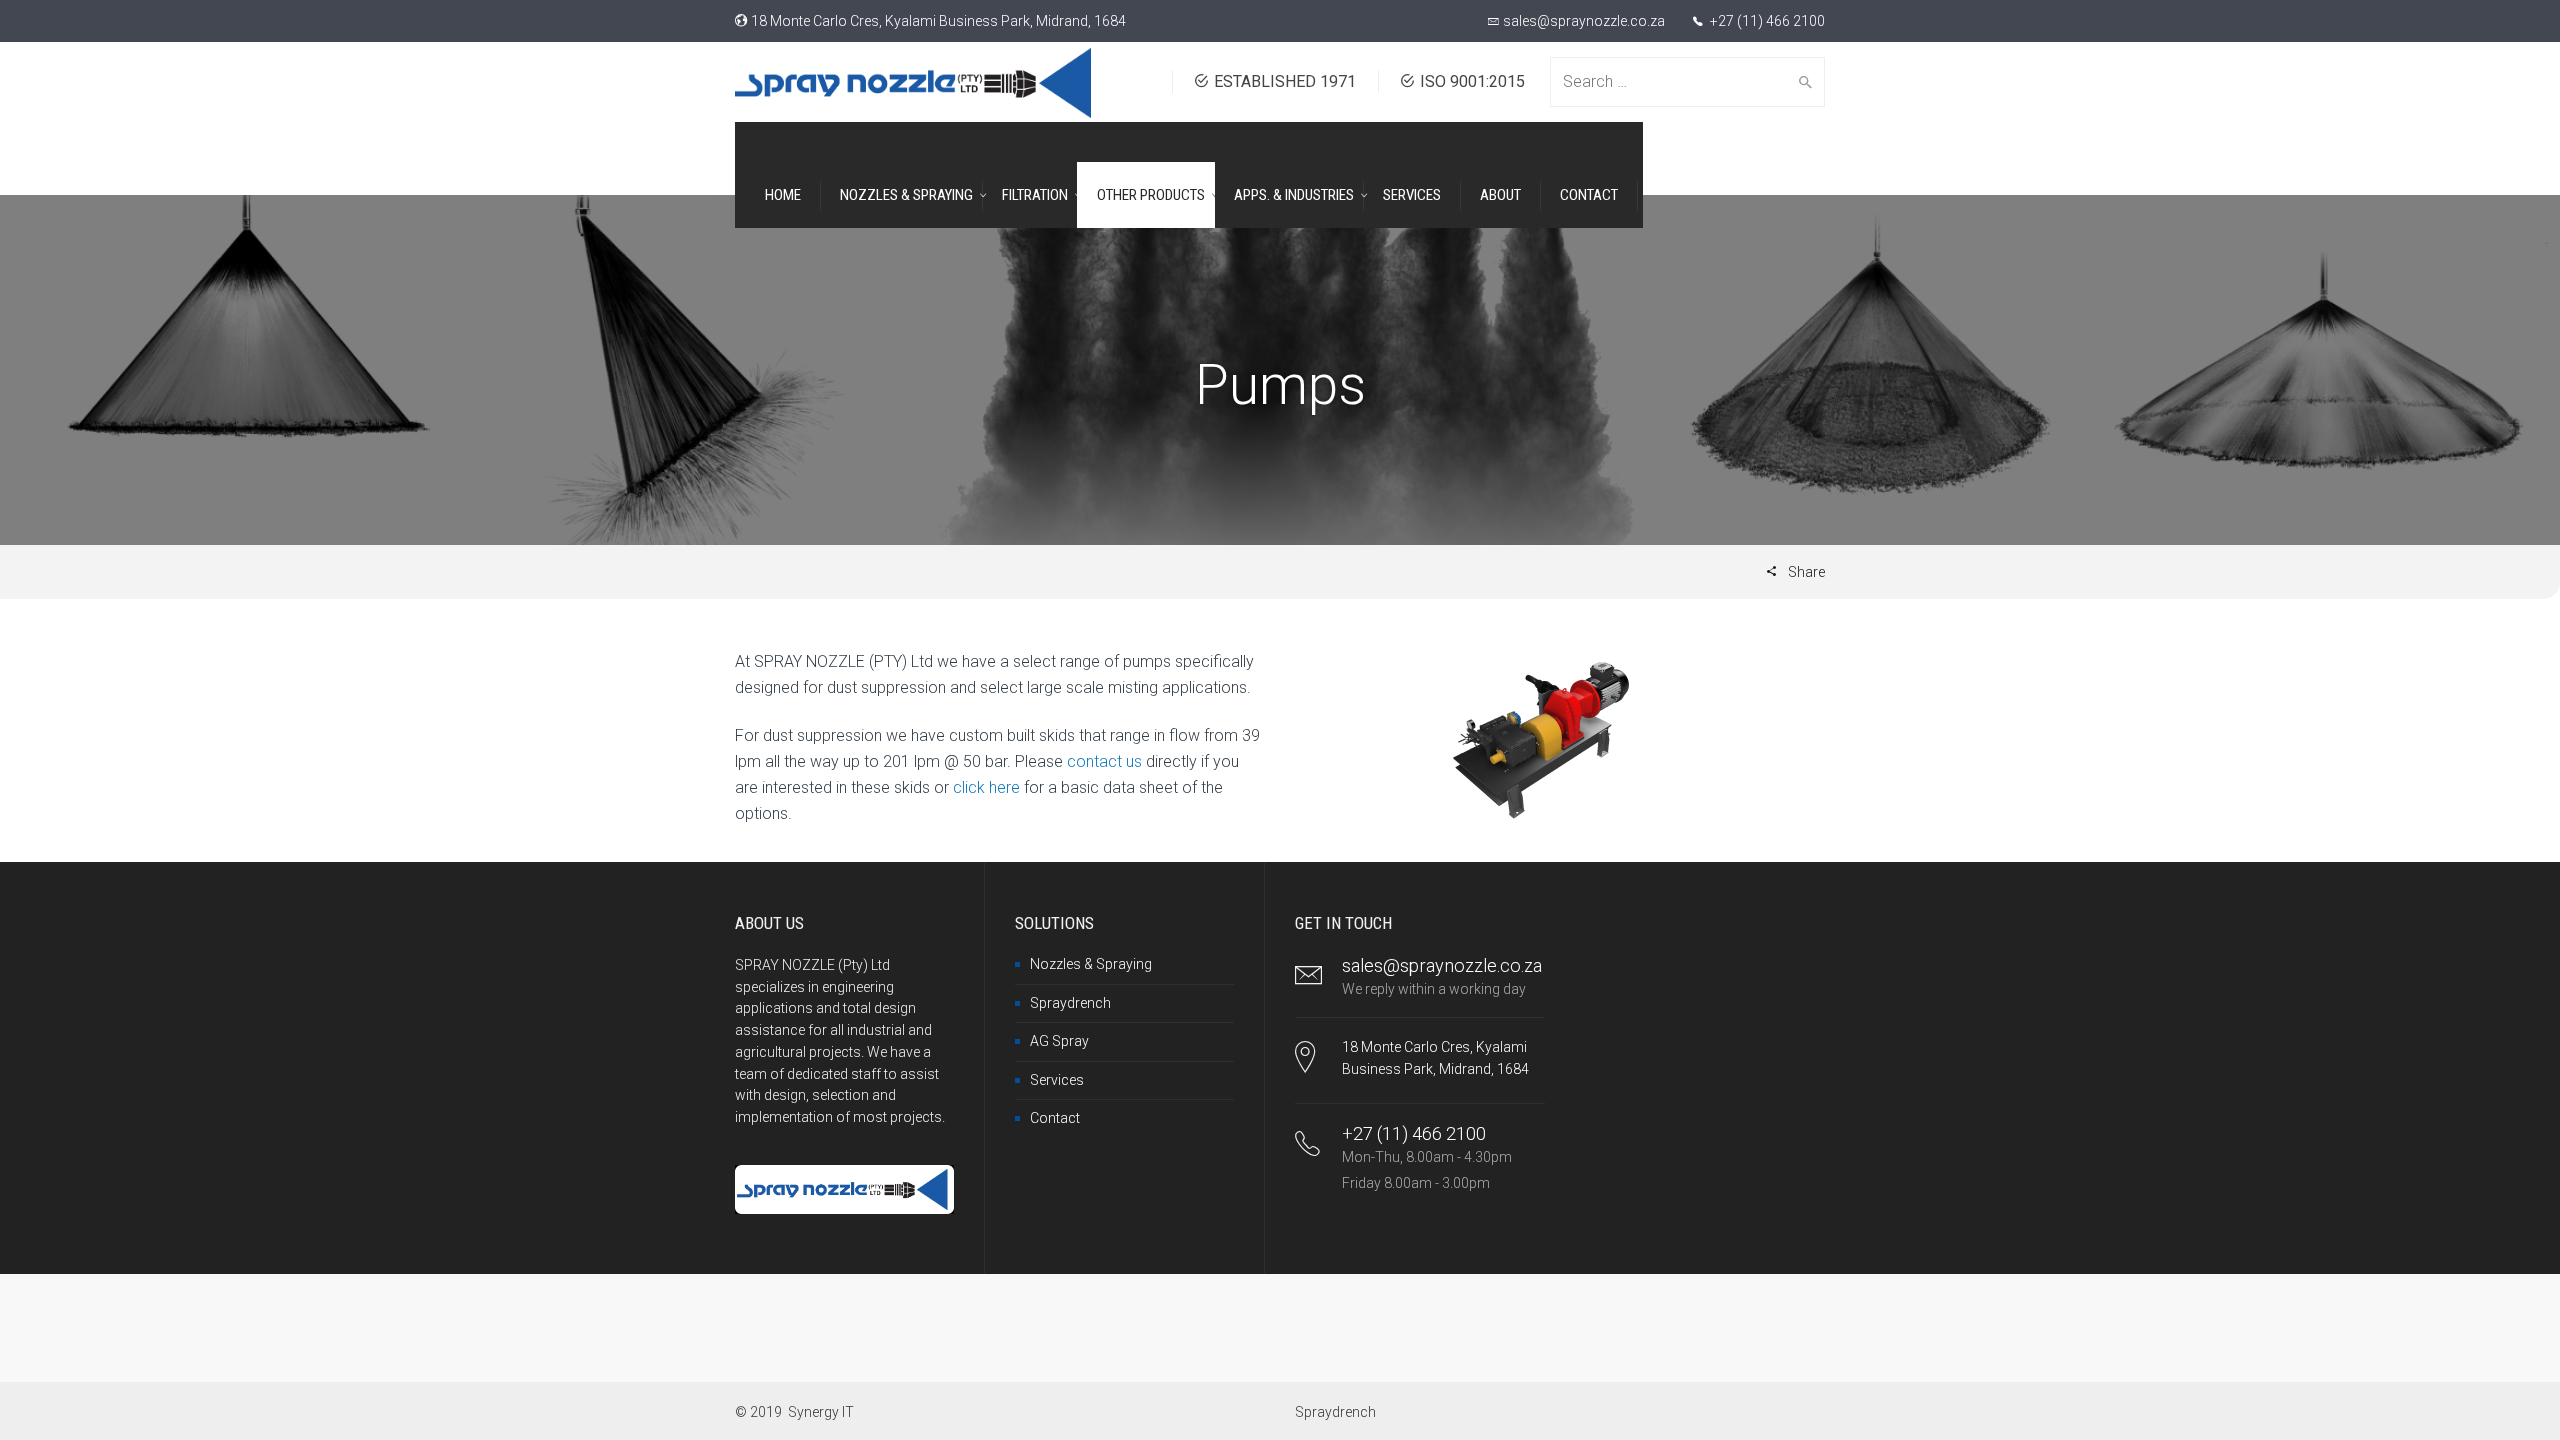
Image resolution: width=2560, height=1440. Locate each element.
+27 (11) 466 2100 (1766, 21)
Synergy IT (821, 1412)
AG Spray (1059, 1041)
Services (1057, 1080)
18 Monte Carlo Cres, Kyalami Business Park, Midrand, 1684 (938, 21)
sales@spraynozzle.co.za (1584, 21)
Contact (1055, 1118)
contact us (1104, 761)
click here (986, 787)
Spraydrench (1070, 1003)
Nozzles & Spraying (1091, 964)
